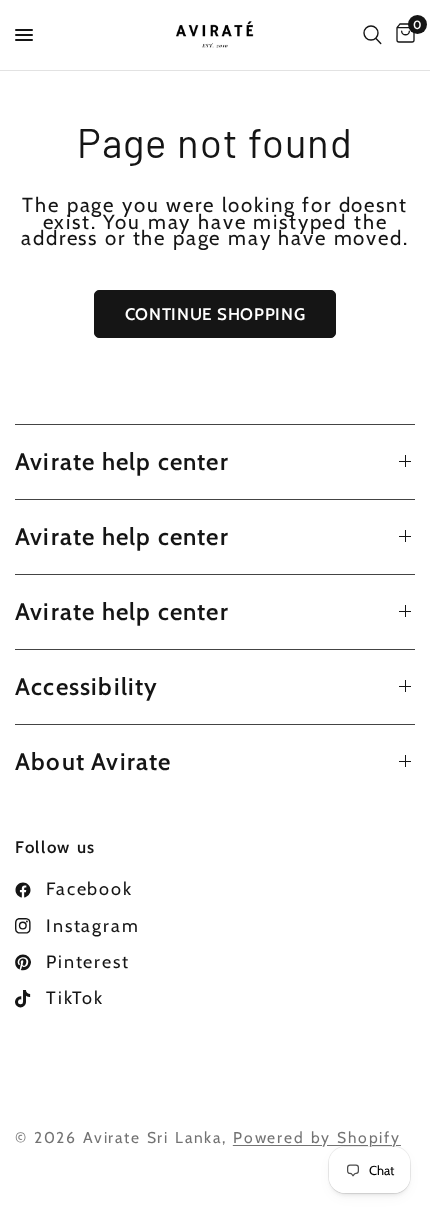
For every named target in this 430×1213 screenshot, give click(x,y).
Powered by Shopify (317, 1137)
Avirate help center (122, 461)
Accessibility (87, 686)
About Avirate (93, 761)
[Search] (372, 35)
